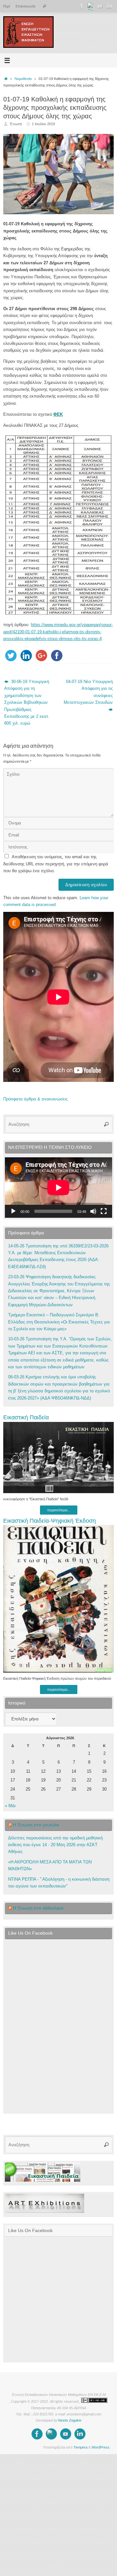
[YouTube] (100, 6)
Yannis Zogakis (70, 2420)
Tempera (80, 2447)
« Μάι (10, 1806)
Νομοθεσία (23, 79)
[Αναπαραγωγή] (13, 1211)
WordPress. (101, 2447)
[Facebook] (82, 6)
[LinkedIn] (109, 6)
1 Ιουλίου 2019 (43, 124)
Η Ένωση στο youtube (36, 1825)
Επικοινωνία (25, 6)
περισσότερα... (59, 1510)
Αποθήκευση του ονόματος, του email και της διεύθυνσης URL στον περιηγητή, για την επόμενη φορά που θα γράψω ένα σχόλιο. (56, 864)
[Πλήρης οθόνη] (104, 1211)
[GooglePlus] (91, 6)
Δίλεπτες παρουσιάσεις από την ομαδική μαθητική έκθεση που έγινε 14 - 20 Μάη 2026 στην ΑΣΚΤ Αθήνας (55, 1845)
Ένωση (16, 124)
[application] (58, 1188)
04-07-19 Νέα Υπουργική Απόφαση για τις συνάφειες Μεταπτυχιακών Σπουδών (88, 692)
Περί (6, 6)
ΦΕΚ (58, 414)
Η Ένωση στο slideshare (38, 1908)
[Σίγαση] (93, 1211)
